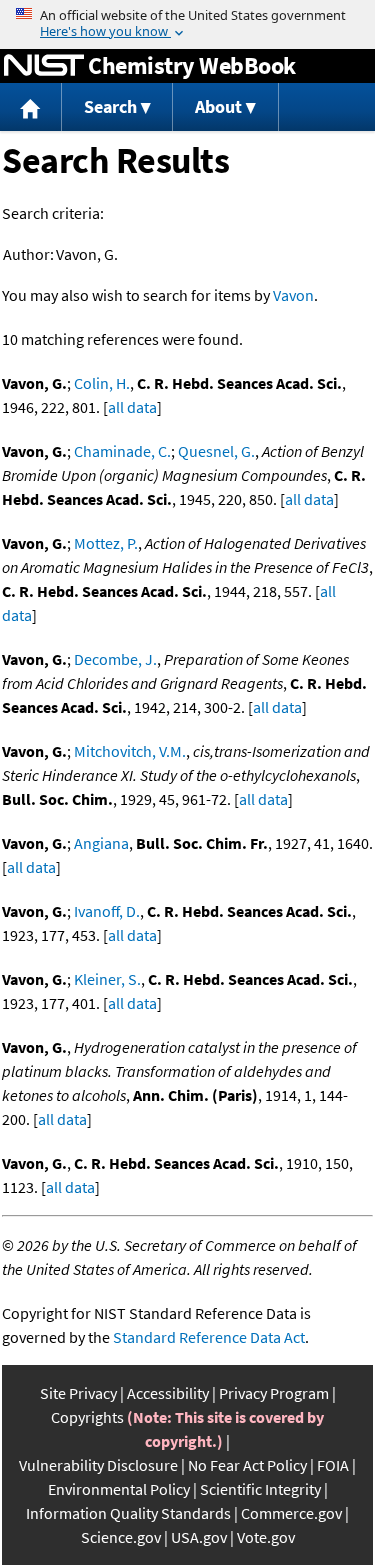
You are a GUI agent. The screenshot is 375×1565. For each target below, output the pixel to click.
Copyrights (87, 1417)
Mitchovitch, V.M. (130, 751)
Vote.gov (266, 1537)
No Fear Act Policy (247, 1465)
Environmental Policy (119, 1489)
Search (110, 106)
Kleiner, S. (107, 979)
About (218, 106)
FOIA (333, 1465)
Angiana (101, 843)
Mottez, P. (106, 543)
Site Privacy (78, 1393)
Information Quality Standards (128, 1513)
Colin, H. (102, 383)
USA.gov (199, 1537)
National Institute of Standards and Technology (44, 66)
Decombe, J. (115, 659)
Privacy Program (274, 1393)
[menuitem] (31, 107)
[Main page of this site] (31, 107)
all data (132, 407)
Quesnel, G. (216, 451)
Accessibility (168, 1393)
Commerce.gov (291, 1513)
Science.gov (121, 1537)
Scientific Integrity (260, 1489)
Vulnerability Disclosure (98, 1465)
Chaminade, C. (122, 451)
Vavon (293, 295)
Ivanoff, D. (107, 911)
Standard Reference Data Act (209, 1337)
